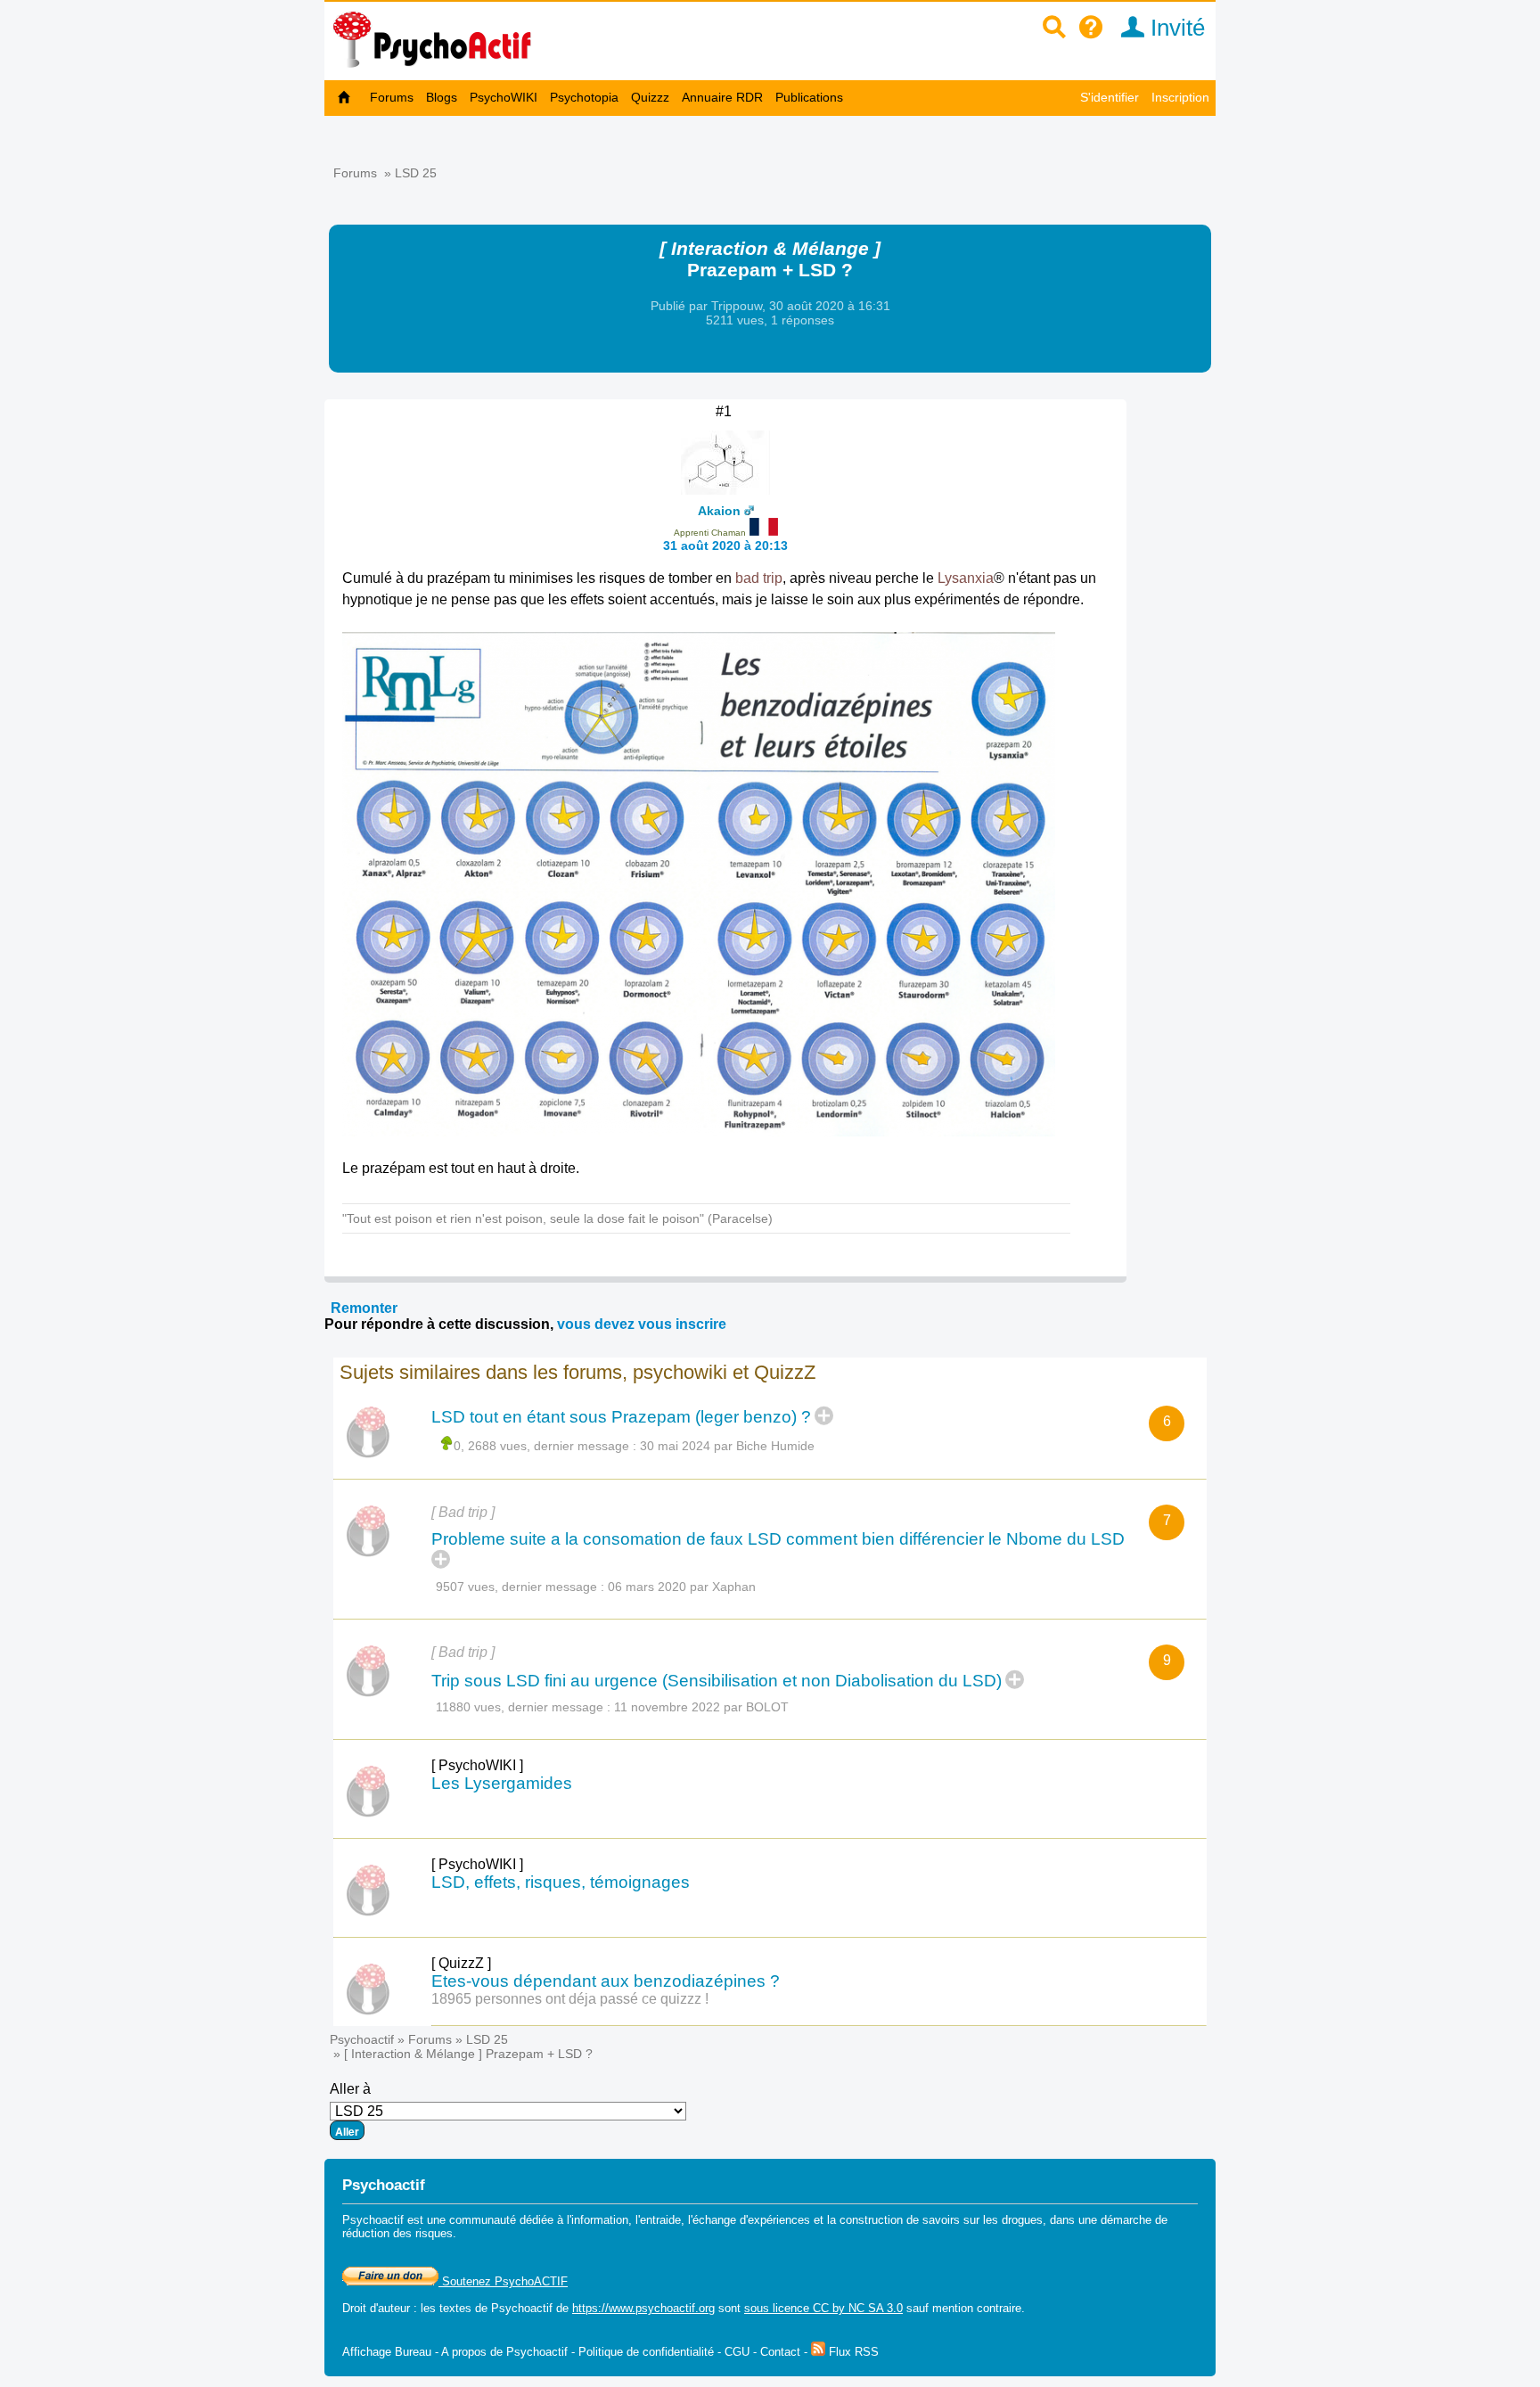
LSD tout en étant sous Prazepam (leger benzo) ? (621, 1417)
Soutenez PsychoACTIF (503, 2281)
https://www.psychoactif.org (643, 2308)
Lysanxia (966, 578)
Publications (809, 97)
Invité (1175, 28)
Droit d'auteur (376, 2308)
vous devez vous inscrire (642, 1324)
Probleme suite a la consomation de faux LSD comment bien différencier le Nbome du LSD (778, 1539)
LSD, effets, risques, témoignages (561, 1882)
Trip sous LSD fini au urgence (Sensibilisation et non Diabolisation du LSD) (717, 1681)
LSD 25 (416, 173)
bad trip (759, 578)
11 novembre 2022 (667, 1707)
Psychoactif (362, 2039)
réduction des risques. (399, 2233)
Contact (780, 2352)
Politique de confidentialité (646, 2352)
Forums (392, 97)
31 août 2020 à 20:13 (725, 545)
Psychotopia (584, 97)
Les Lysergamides (502, 1783)
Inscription (1180, 97)
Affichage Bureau (387, 2352)
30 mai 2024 (675, 1446)
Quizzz (650, 97)
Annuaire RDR (722, 97)
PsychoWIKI (504, 97)
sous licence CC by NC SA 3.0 (823, 2308)
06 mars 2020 (647, 1587)
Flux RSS (852, 2352)
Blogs (442, 97)
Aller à (350, 2089)
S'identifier (1110, 97)
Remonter (364, 1308)
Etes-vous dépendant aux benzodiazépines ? (606, 1981)
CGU (737, 2352)
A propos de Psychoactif (504, 2352)
